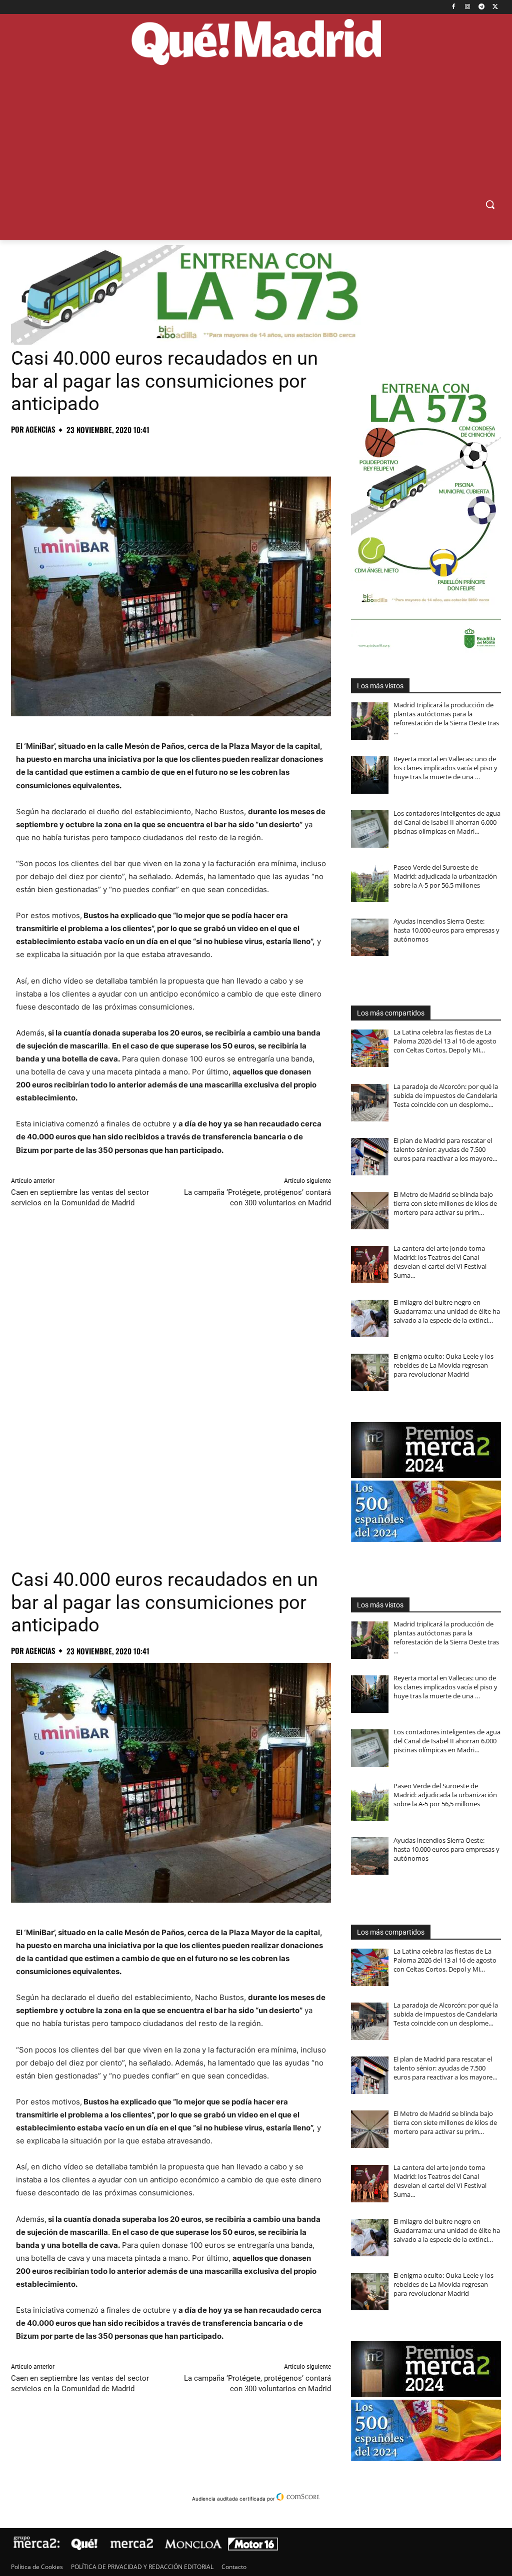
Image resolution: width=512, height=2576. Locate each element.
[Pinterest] (67, 452)
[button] (490, 204)
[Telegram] (481, 7)
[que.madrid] (256, 43)
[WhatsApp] (90, 452)
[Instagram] (468, 7)
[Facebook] (454, 7)
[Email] (159, 452)
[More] (182, 452)
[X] (495, 7)
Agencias (40, 429)
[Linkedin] (136, 452)
